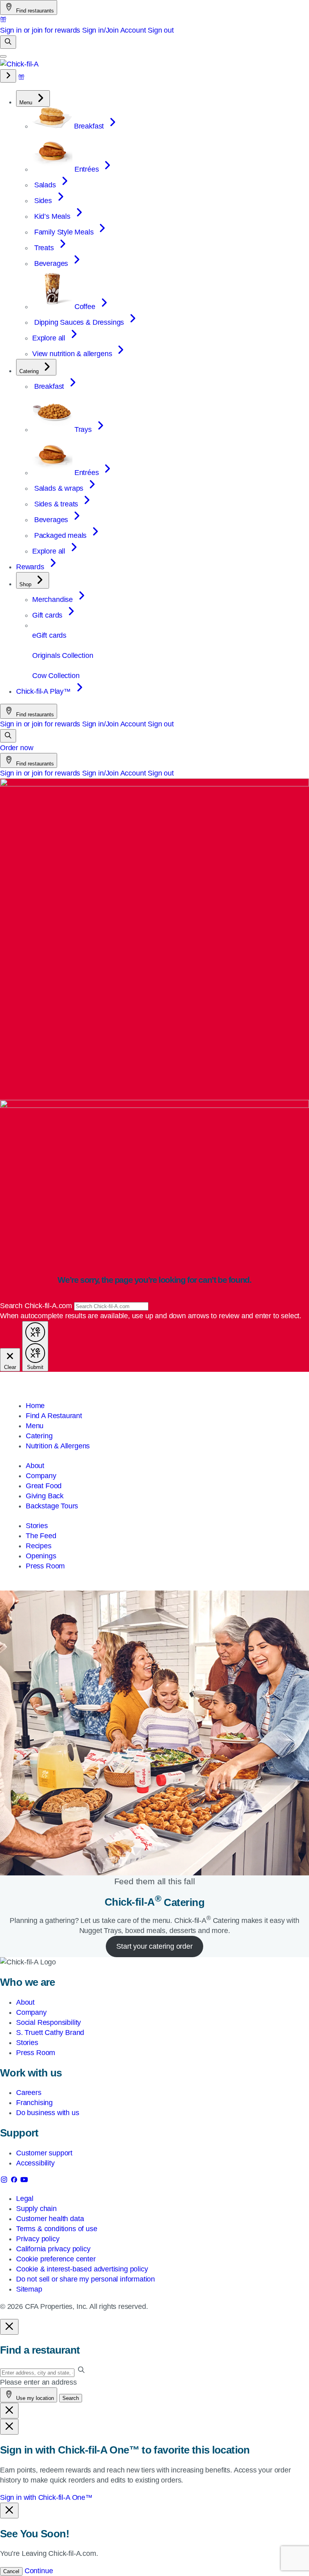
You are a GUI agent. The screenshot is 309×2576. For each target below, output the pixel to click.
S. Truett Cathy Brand (50, 2033)
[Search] (8, 42)
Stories (37, 1526)
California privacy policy (53, 2249)
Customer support (44, 2153)
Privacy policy (38, 2239)
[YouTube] (24, 2181)
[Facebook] (15, 2181)
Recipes (39, 1546)
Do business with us (48, 2113)
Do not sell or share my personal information (85, 2279)
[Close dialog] (9, 2327)
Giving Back (45, 1496)
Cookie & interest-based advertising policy (82, 2269)
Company (41, 1476)
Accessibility (35, 2163)
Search (71, 2398)
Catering (39, 1436)
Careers (29, 2093)
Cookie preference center (56, 2259)
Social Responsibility (48, 2022)
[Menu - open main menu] (3, 56)
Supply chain (36, 2209)
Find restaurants (34, 11)
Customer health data (50, 2219)
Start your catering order (154, 1946)
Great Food (44, 1486)
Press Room (45, 1566)
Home (35, 1406)
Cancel (11, 2571)
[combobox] (111, 1306)
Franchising (34, 2103)
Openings (41, 1556)
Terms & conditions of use (57, 2229)
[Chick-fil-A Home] (19, 64)
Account (133, 30)
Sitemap (29, 2289)
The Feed (41, 1536)
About (35, 1466)
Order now (16, 748)
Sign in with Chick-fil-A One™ (46, 2497)
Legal (25, 2199)
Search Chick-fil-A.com (37, 1306)
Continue (39, 2571)
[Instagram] (5, 2181)
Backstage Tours (52, 1506)
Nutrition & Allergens (58, 1446)
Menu (35, 1426)
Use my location (34, 2398)
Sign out (161, 30)
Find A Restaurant (54, 1416)
